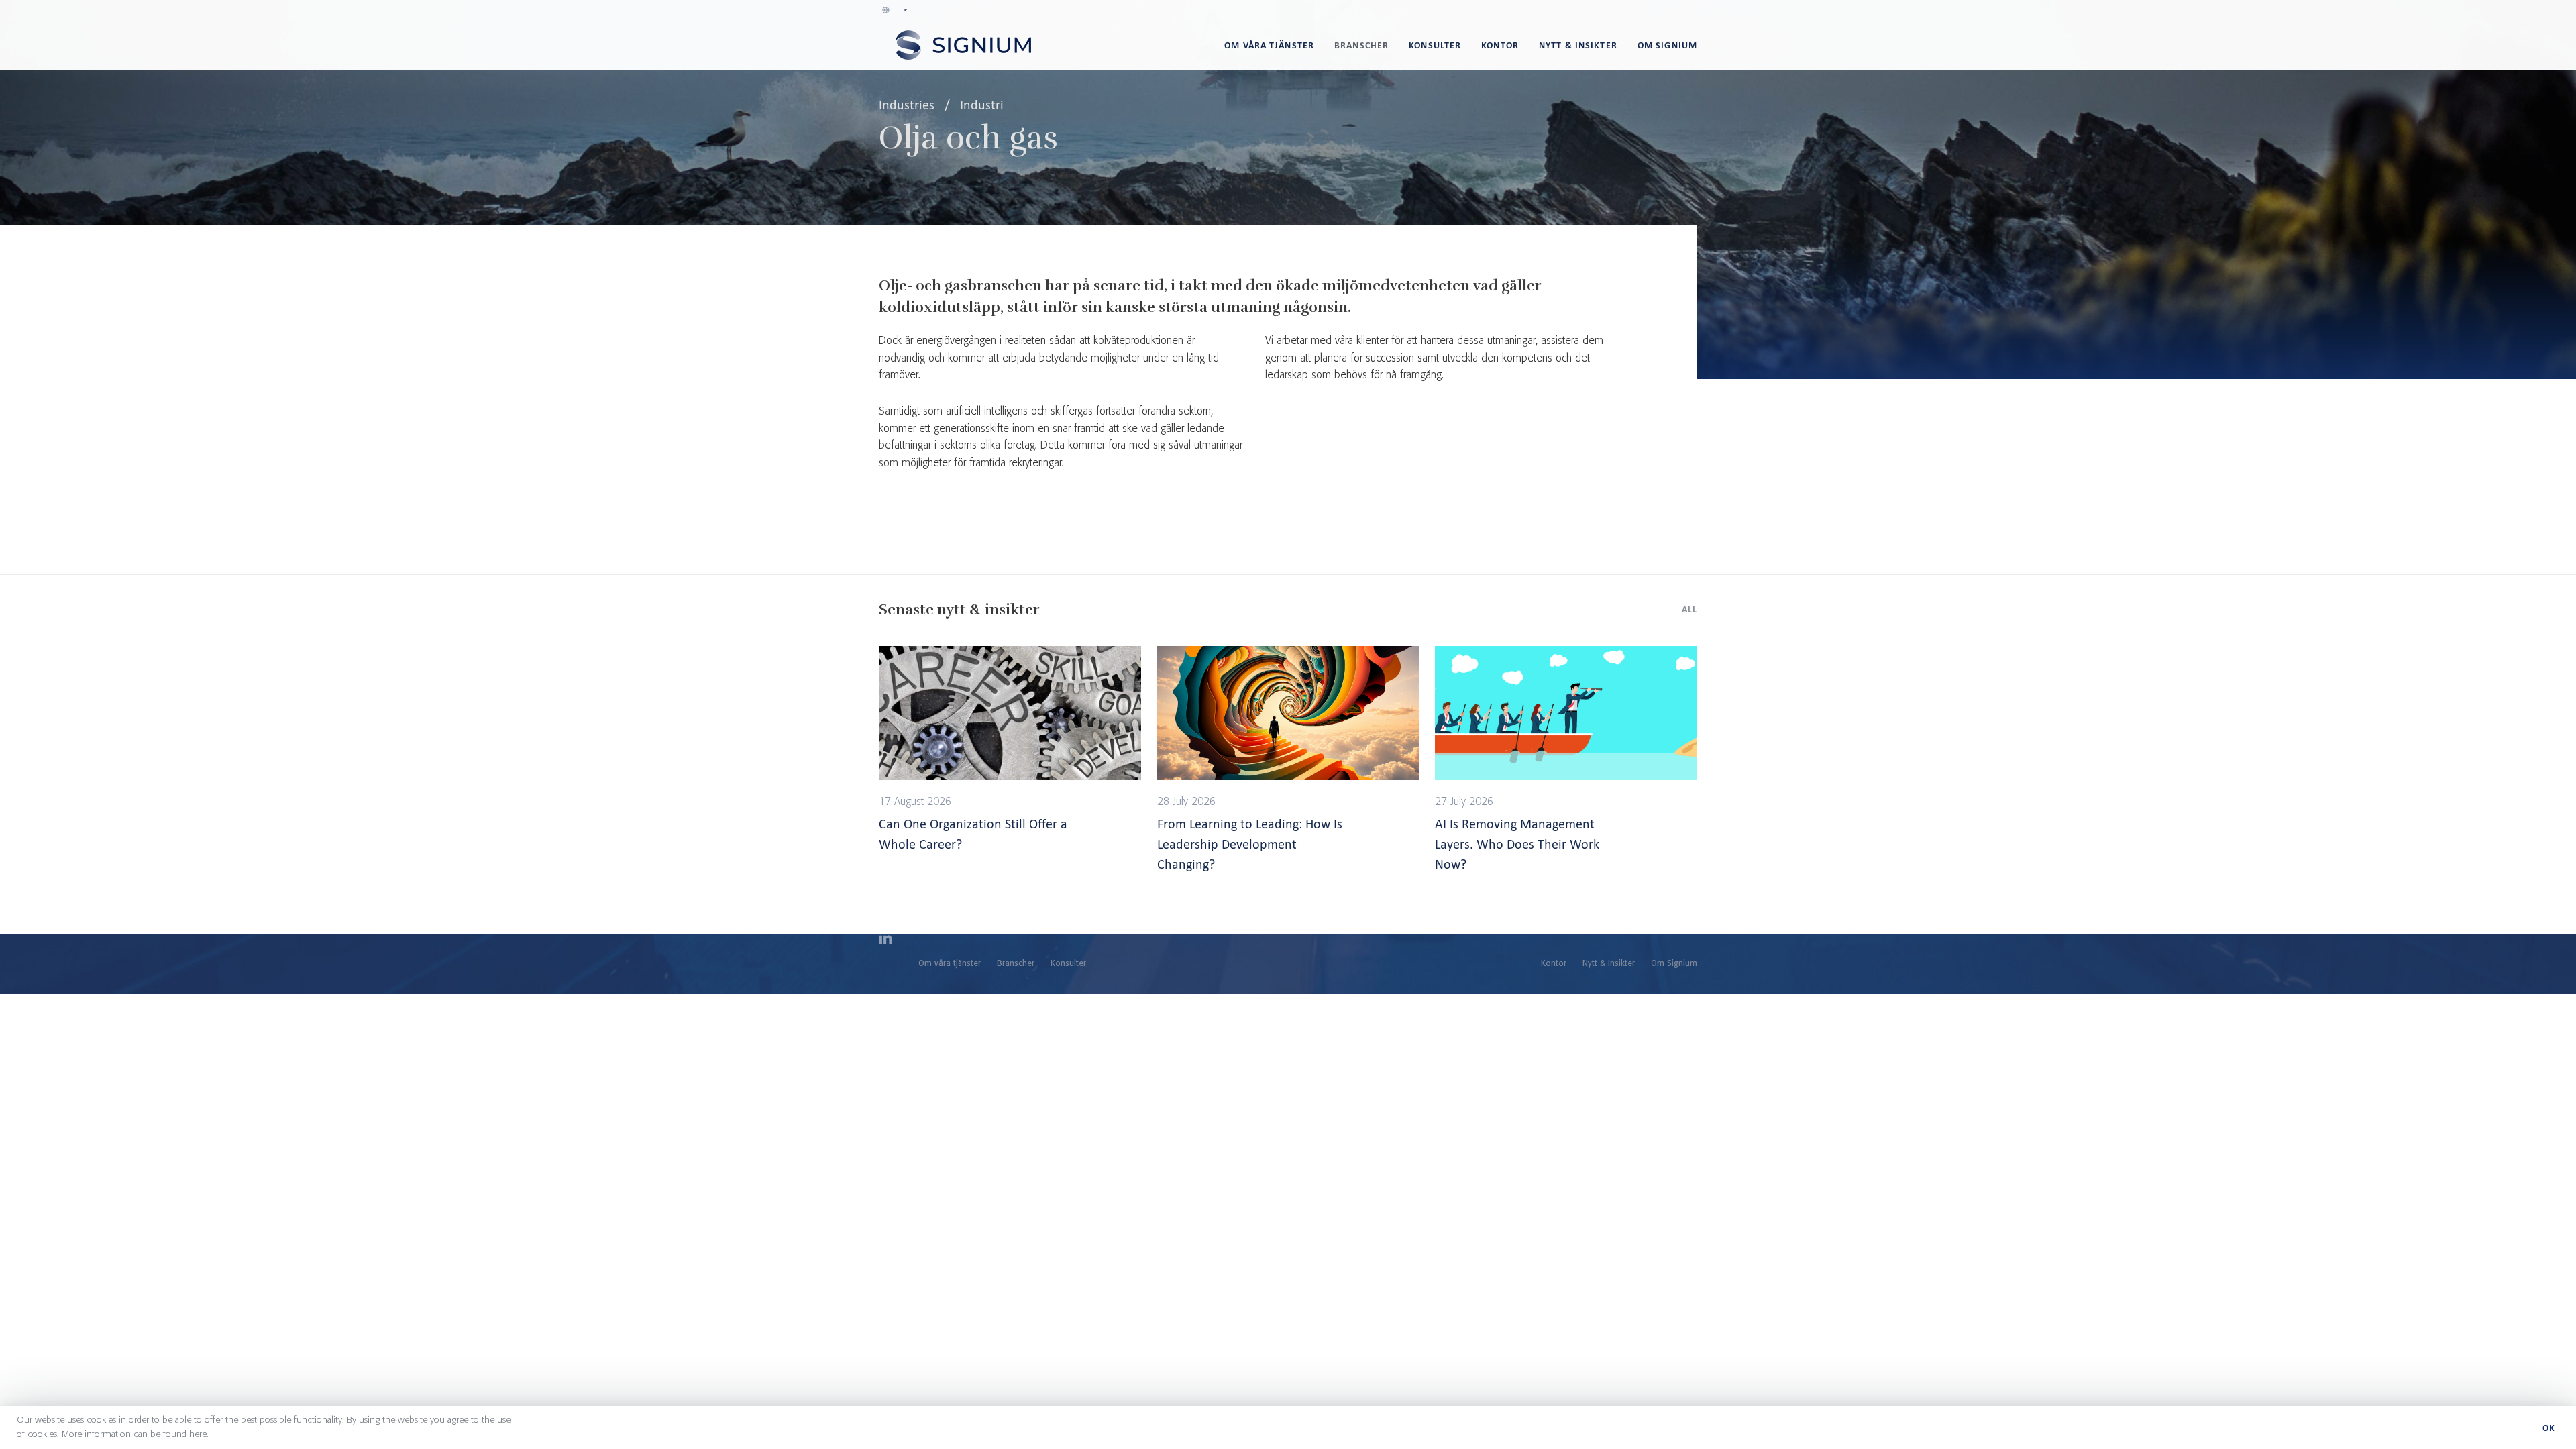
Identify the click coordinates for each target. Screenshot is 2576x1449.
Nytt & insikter (1578, 45)
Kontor (1500, 45)
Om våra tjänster (1269, 45)
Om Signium (1667, 45)
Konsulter (1435, 45)
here (198, 1434)
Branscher (1361, 45)
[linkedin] (885, 940)
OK (2549, 1428)
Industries (908, 105)
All (1689, 609)
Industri (982, 105)
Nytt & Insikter (1609, 964)
